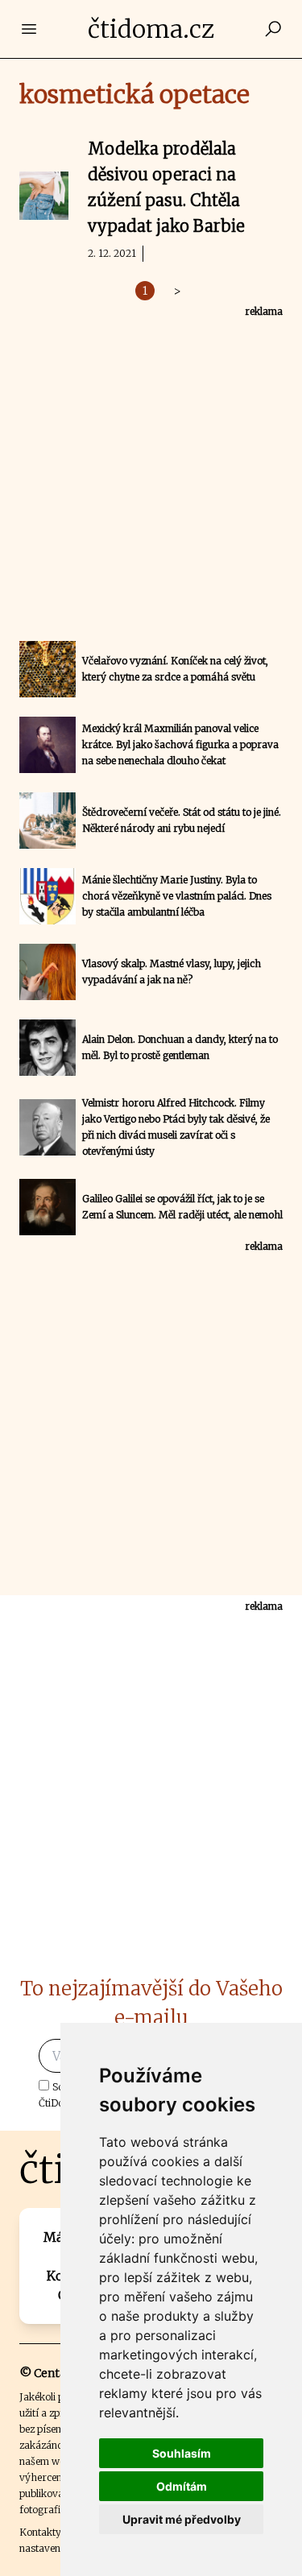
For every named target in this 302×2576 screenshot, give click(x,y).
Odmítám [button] (182, 2486)
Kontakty (40, 2532)
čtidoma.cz (151, 29)
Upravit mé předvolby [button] (182, 2519)
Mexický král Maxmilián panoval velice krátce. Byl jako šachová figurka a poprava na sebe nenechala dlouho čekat (180, 744)
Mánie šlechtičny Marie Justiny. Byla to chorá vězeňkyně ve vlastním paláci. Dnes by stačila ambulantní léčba (177, 896)
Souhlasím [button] (182, 2453)
